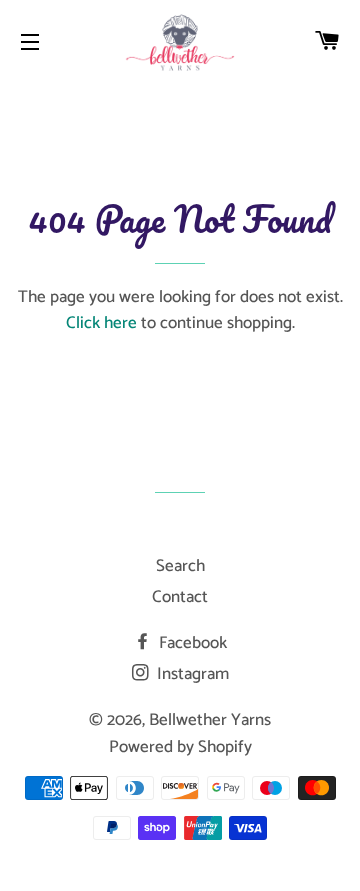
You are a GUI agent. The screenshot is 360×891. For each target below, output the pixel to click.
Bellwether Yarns (210, 720)
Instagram (191, 674)
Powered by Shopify (180, 747)
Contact (180, 597)
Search (180, 566)
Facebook (191, 643)
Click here (101, 323)
